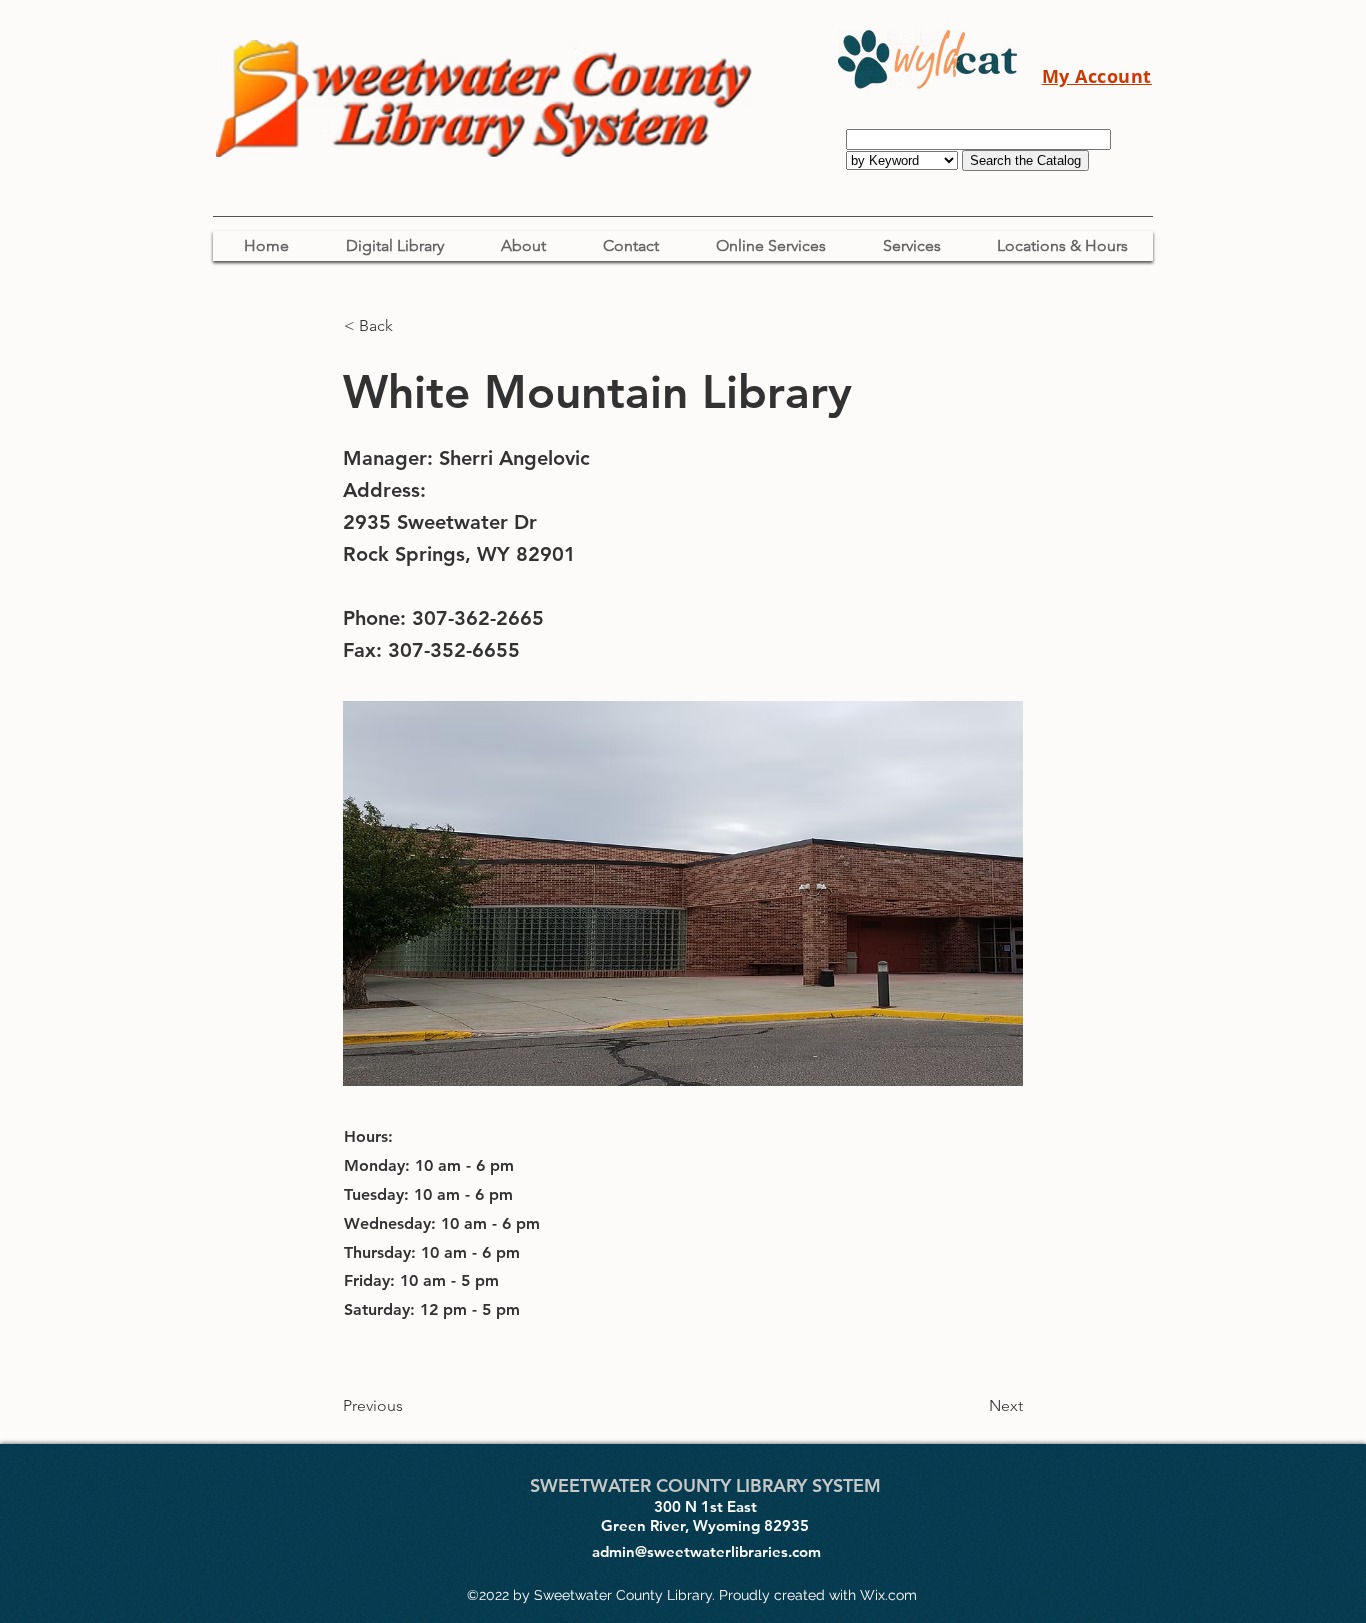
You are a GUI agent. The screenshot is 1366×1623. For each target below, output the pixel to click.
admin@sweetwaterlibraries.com (706, 1551)
